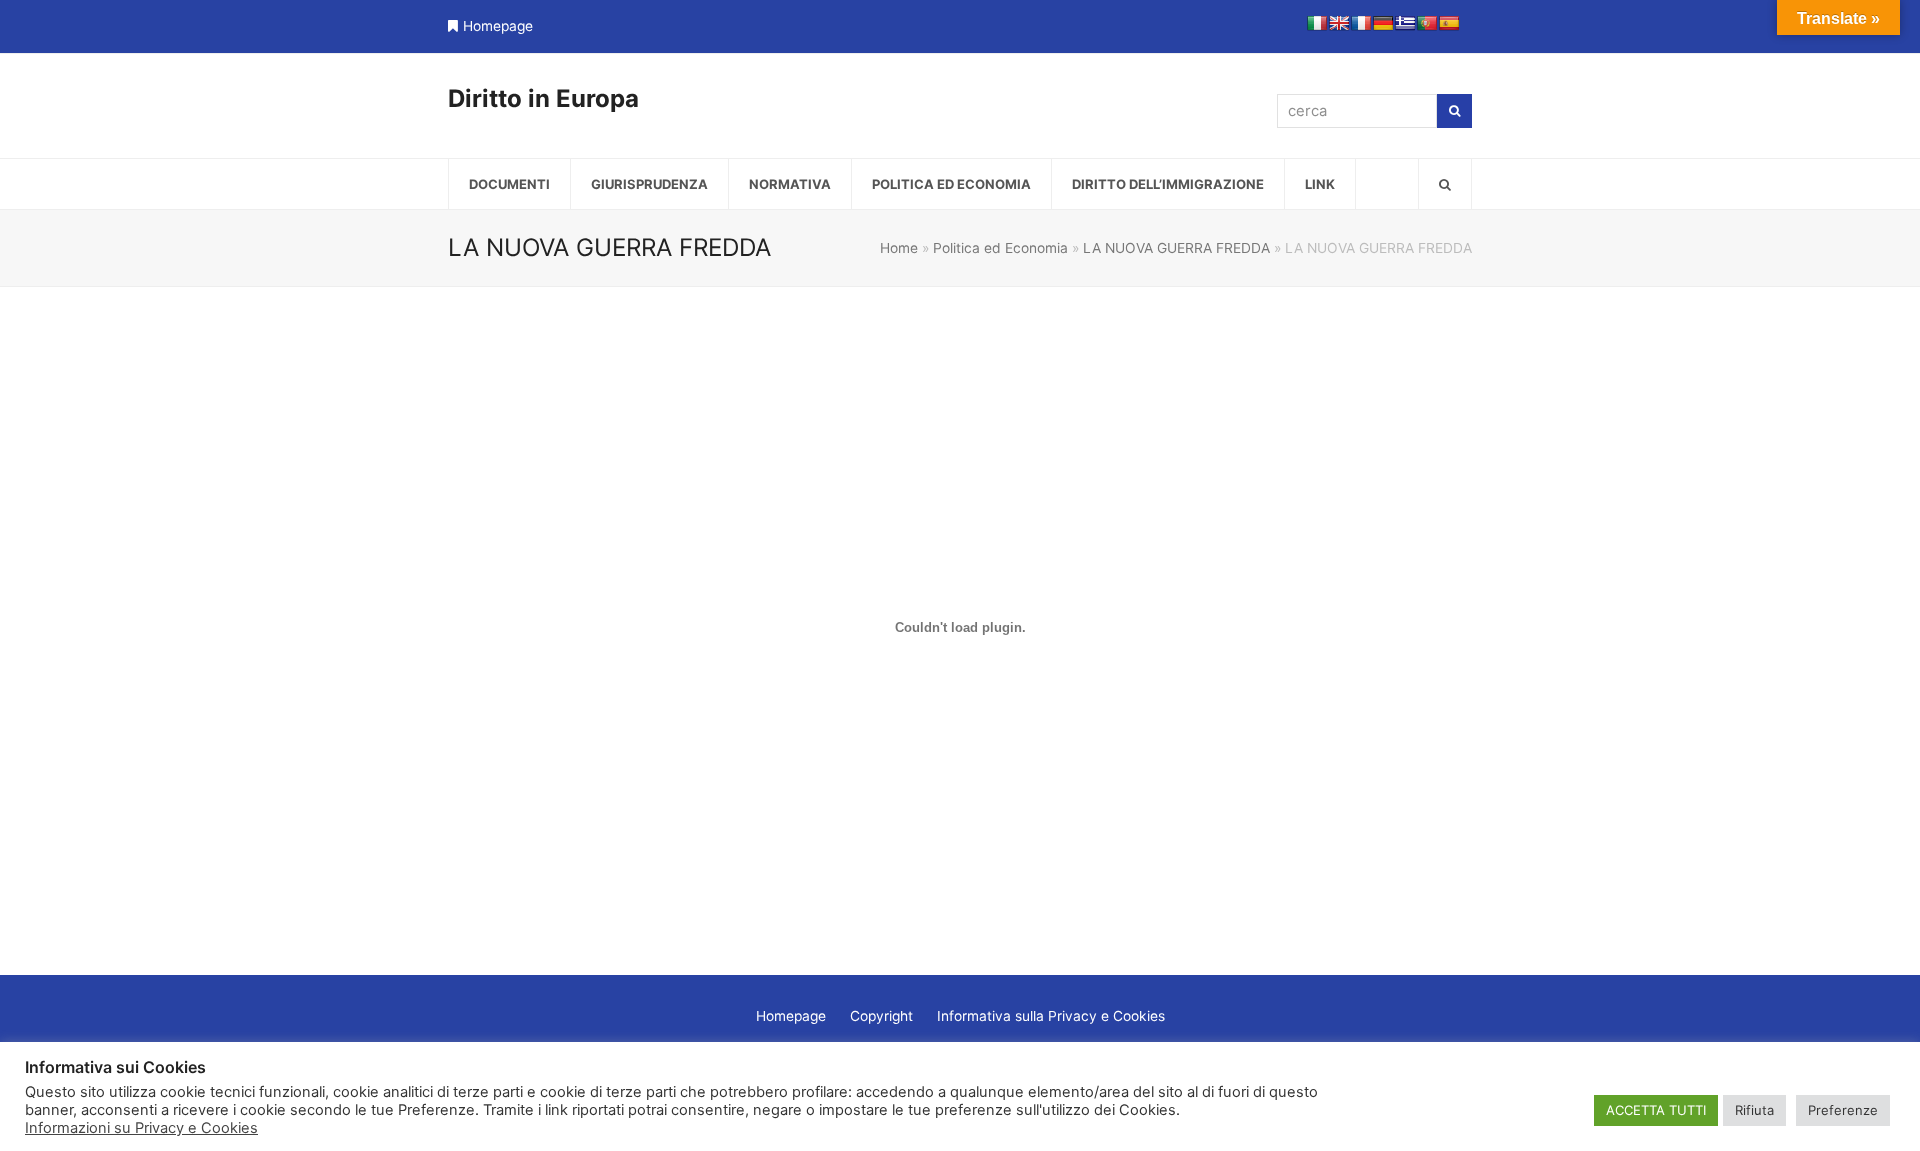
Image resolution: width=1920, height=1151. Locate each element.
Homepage (498, 26)
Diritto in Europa (543, 98)
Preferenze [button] (1843, 1110)
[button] (1445, 184)
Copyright (881, 1016)
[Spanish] (1449, 23)
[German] (1383, 23)
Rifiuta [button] (1754, 1110)
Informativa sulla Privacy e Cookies (1051, 1016)
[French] (1361, 23)
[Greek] (1405, 23)
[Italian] (1317, 23)
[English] (1339, 23)
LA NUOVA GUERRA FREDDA (1176, 248)
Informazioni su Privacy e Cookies (141, 1128)
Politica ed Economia (1000, 248)
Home (899, 248)
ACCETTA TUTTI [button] (1656, 1110)
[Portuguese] (1427, 23)
